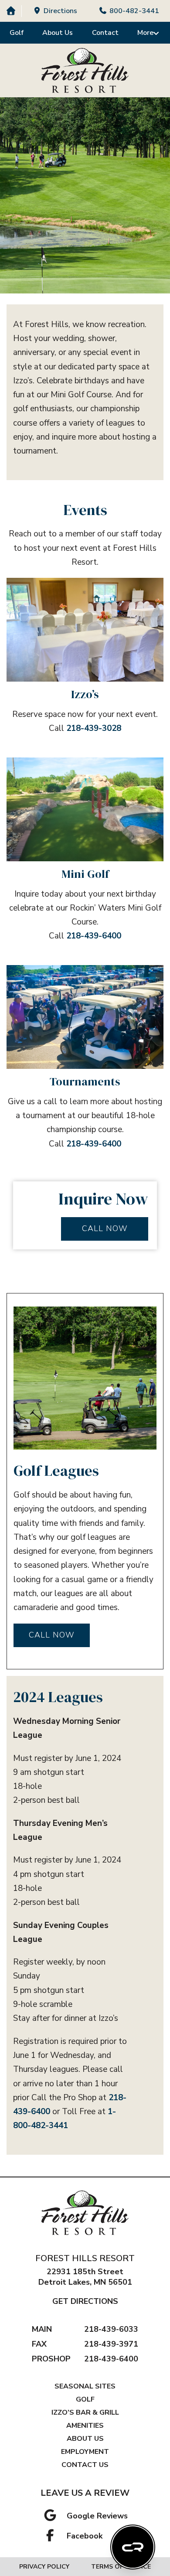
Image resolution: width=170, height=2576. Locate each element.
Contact (105, 33)
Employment (85, 2452)
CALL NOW (105, 1228)
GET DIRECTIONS (85, 2301)
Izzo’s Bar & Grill (85, 2412)
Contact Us (85, 2465)
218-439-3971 (111, 2344)
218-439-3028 (94, 728)
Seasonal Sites (85, 2386)
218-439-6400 (94, 936)
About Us (58, 33)
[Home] (11, 11)
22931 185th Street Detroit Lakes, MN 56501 (85, 2277)
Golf (17, 33)
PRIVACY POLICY (44, 2567)
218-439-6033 (111, 2329)
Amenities (85, 2426)
